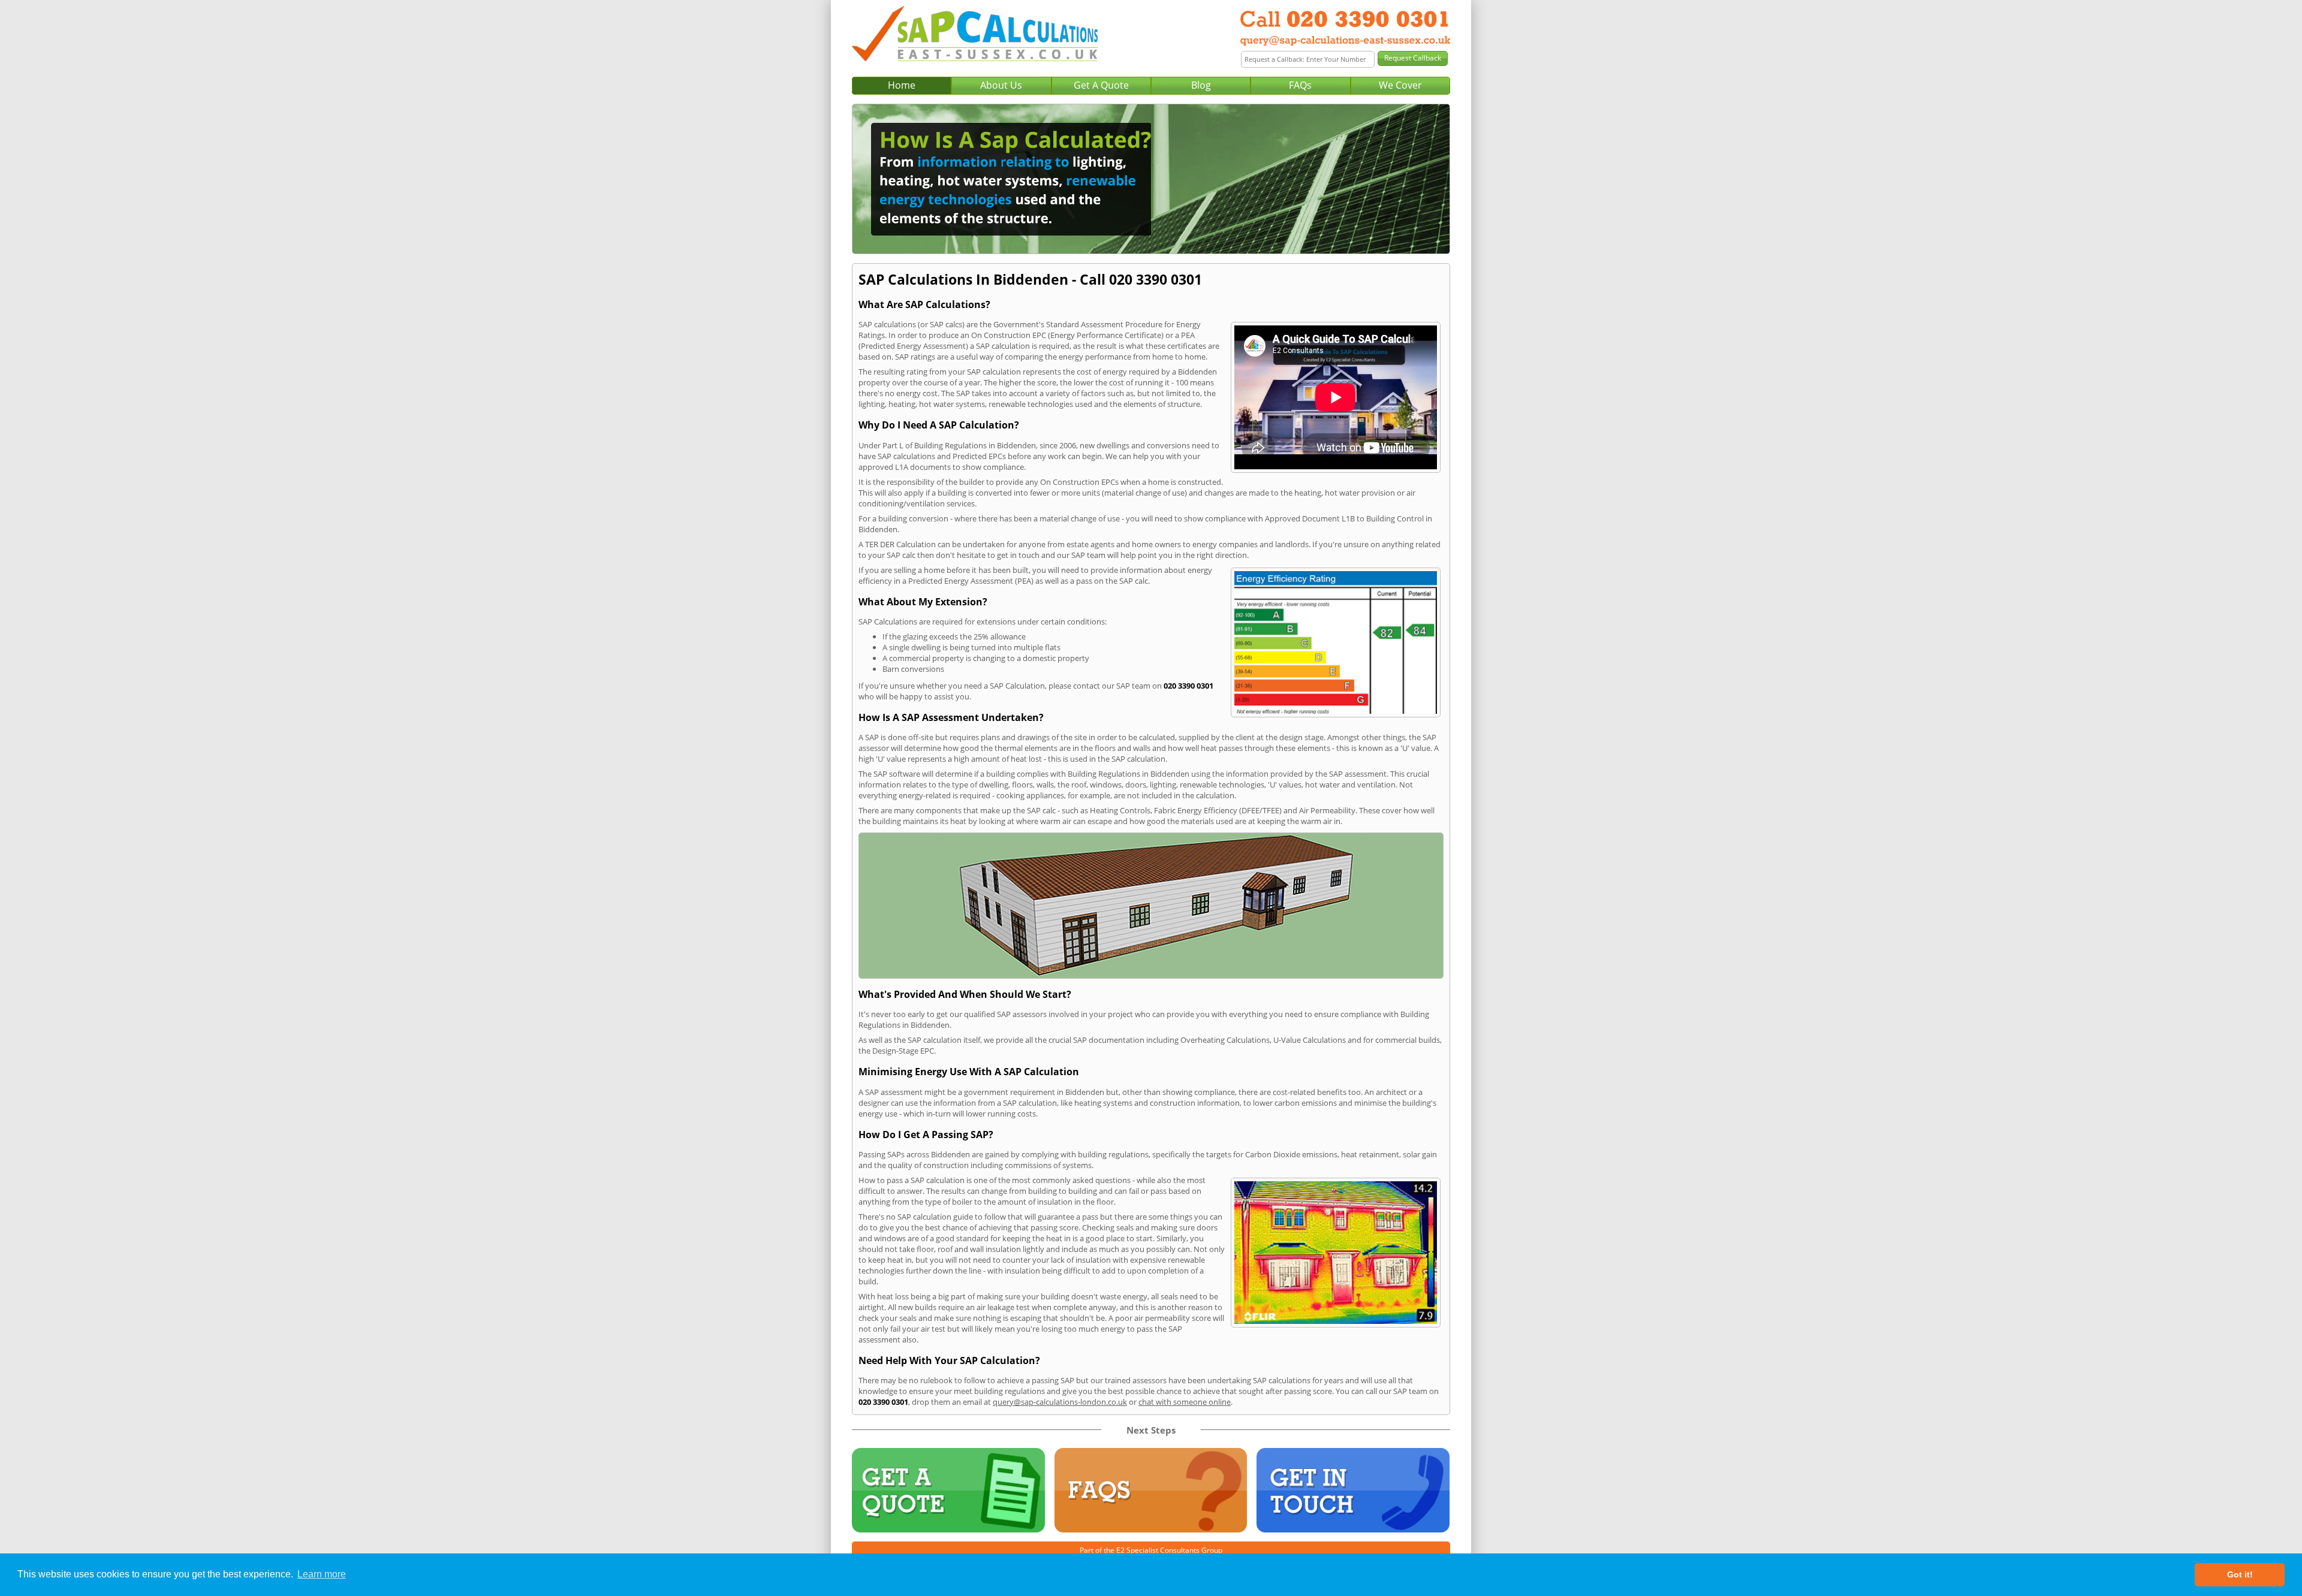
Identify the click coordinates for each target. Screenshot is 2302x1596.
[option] (1151, 179)
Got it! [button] (2240, 1574)
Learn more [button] (322, 1574)
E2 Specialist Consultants (1158, 1550)
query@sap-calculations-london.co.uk (1060, 1402)
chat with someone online (1185, 1402)
